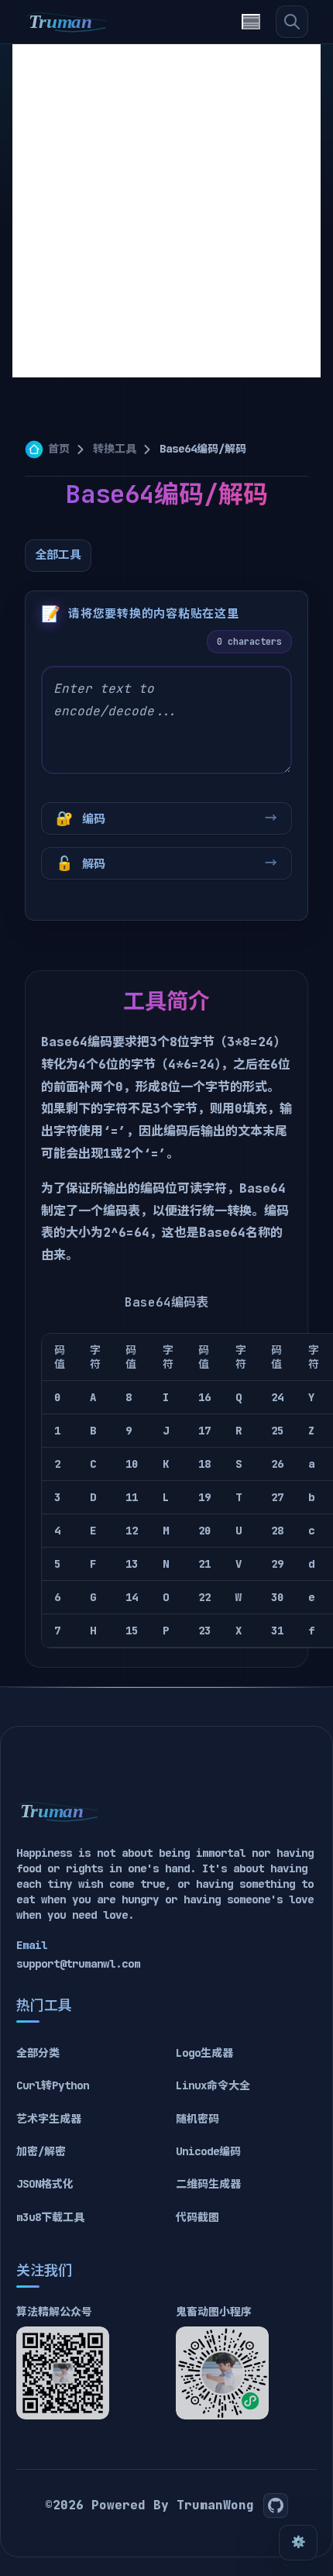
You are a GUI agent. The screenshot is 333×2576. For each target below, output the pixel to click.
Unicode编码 (208, 2151)
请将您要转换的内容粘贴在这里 (154, 614)
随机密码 (197, 2119)
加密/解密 (41, 2151)
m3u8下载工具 (50, 2217)
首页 (59, 449)
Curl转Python (53, 2085)
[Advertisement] (166, 211)
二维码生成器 (208, 2184)
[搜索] (292, 22)
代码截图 (197, 2217)
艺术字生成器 (49, 2119)
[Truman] (67, 22)
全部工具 (58, 555)
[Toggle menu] (251, 22)
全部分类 (38, 2053)
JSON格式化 (45, 2184)
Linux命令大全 (213, 2085)
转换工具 (115, 449)
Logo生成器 (204, 2053)
